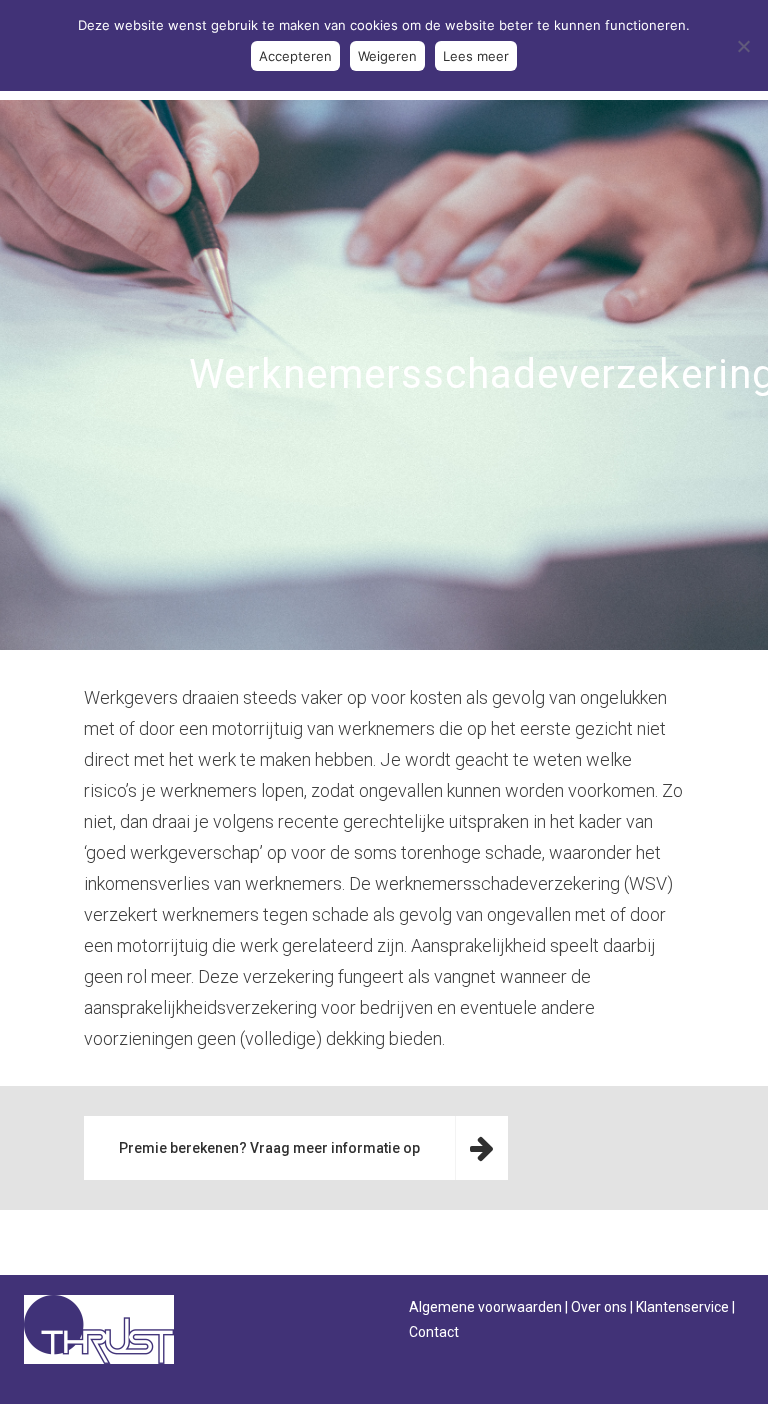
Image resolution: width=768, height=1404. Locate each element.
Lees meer (476, 56)
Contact (434, 1332)
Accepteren (295, 56)
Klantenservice (682, 1307)
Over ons (599, 1307)
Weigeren (387, 56)
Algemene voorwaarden (485, 1307)
